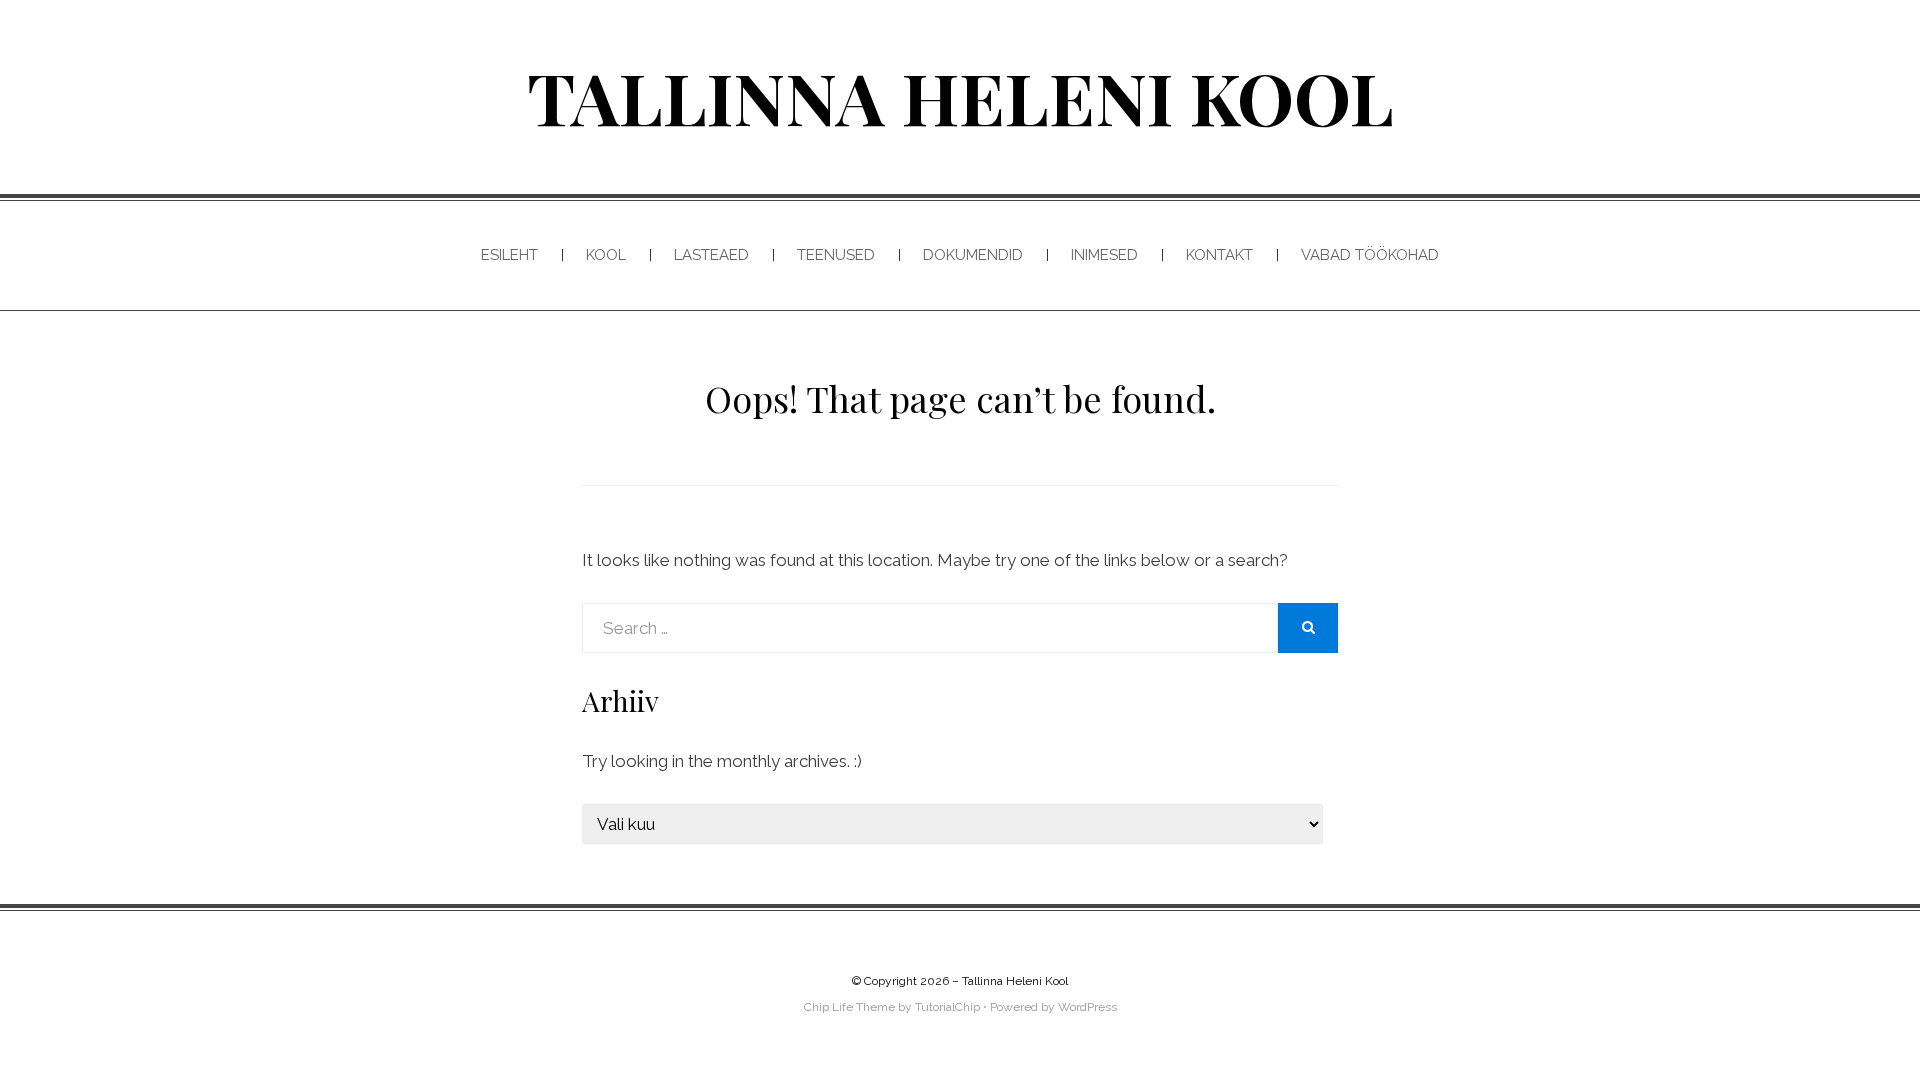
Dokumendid (973, 255)
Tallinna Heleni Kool (960, 96)
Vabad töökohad (1370, 255)
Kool (606, 255)
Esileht (509, 255)
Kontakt (1219, 255)
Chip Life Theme (849, 1007)
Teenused (836, 255)
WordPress (1087, 1007)
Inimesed (1104, 255)
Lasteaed (711, 255)
